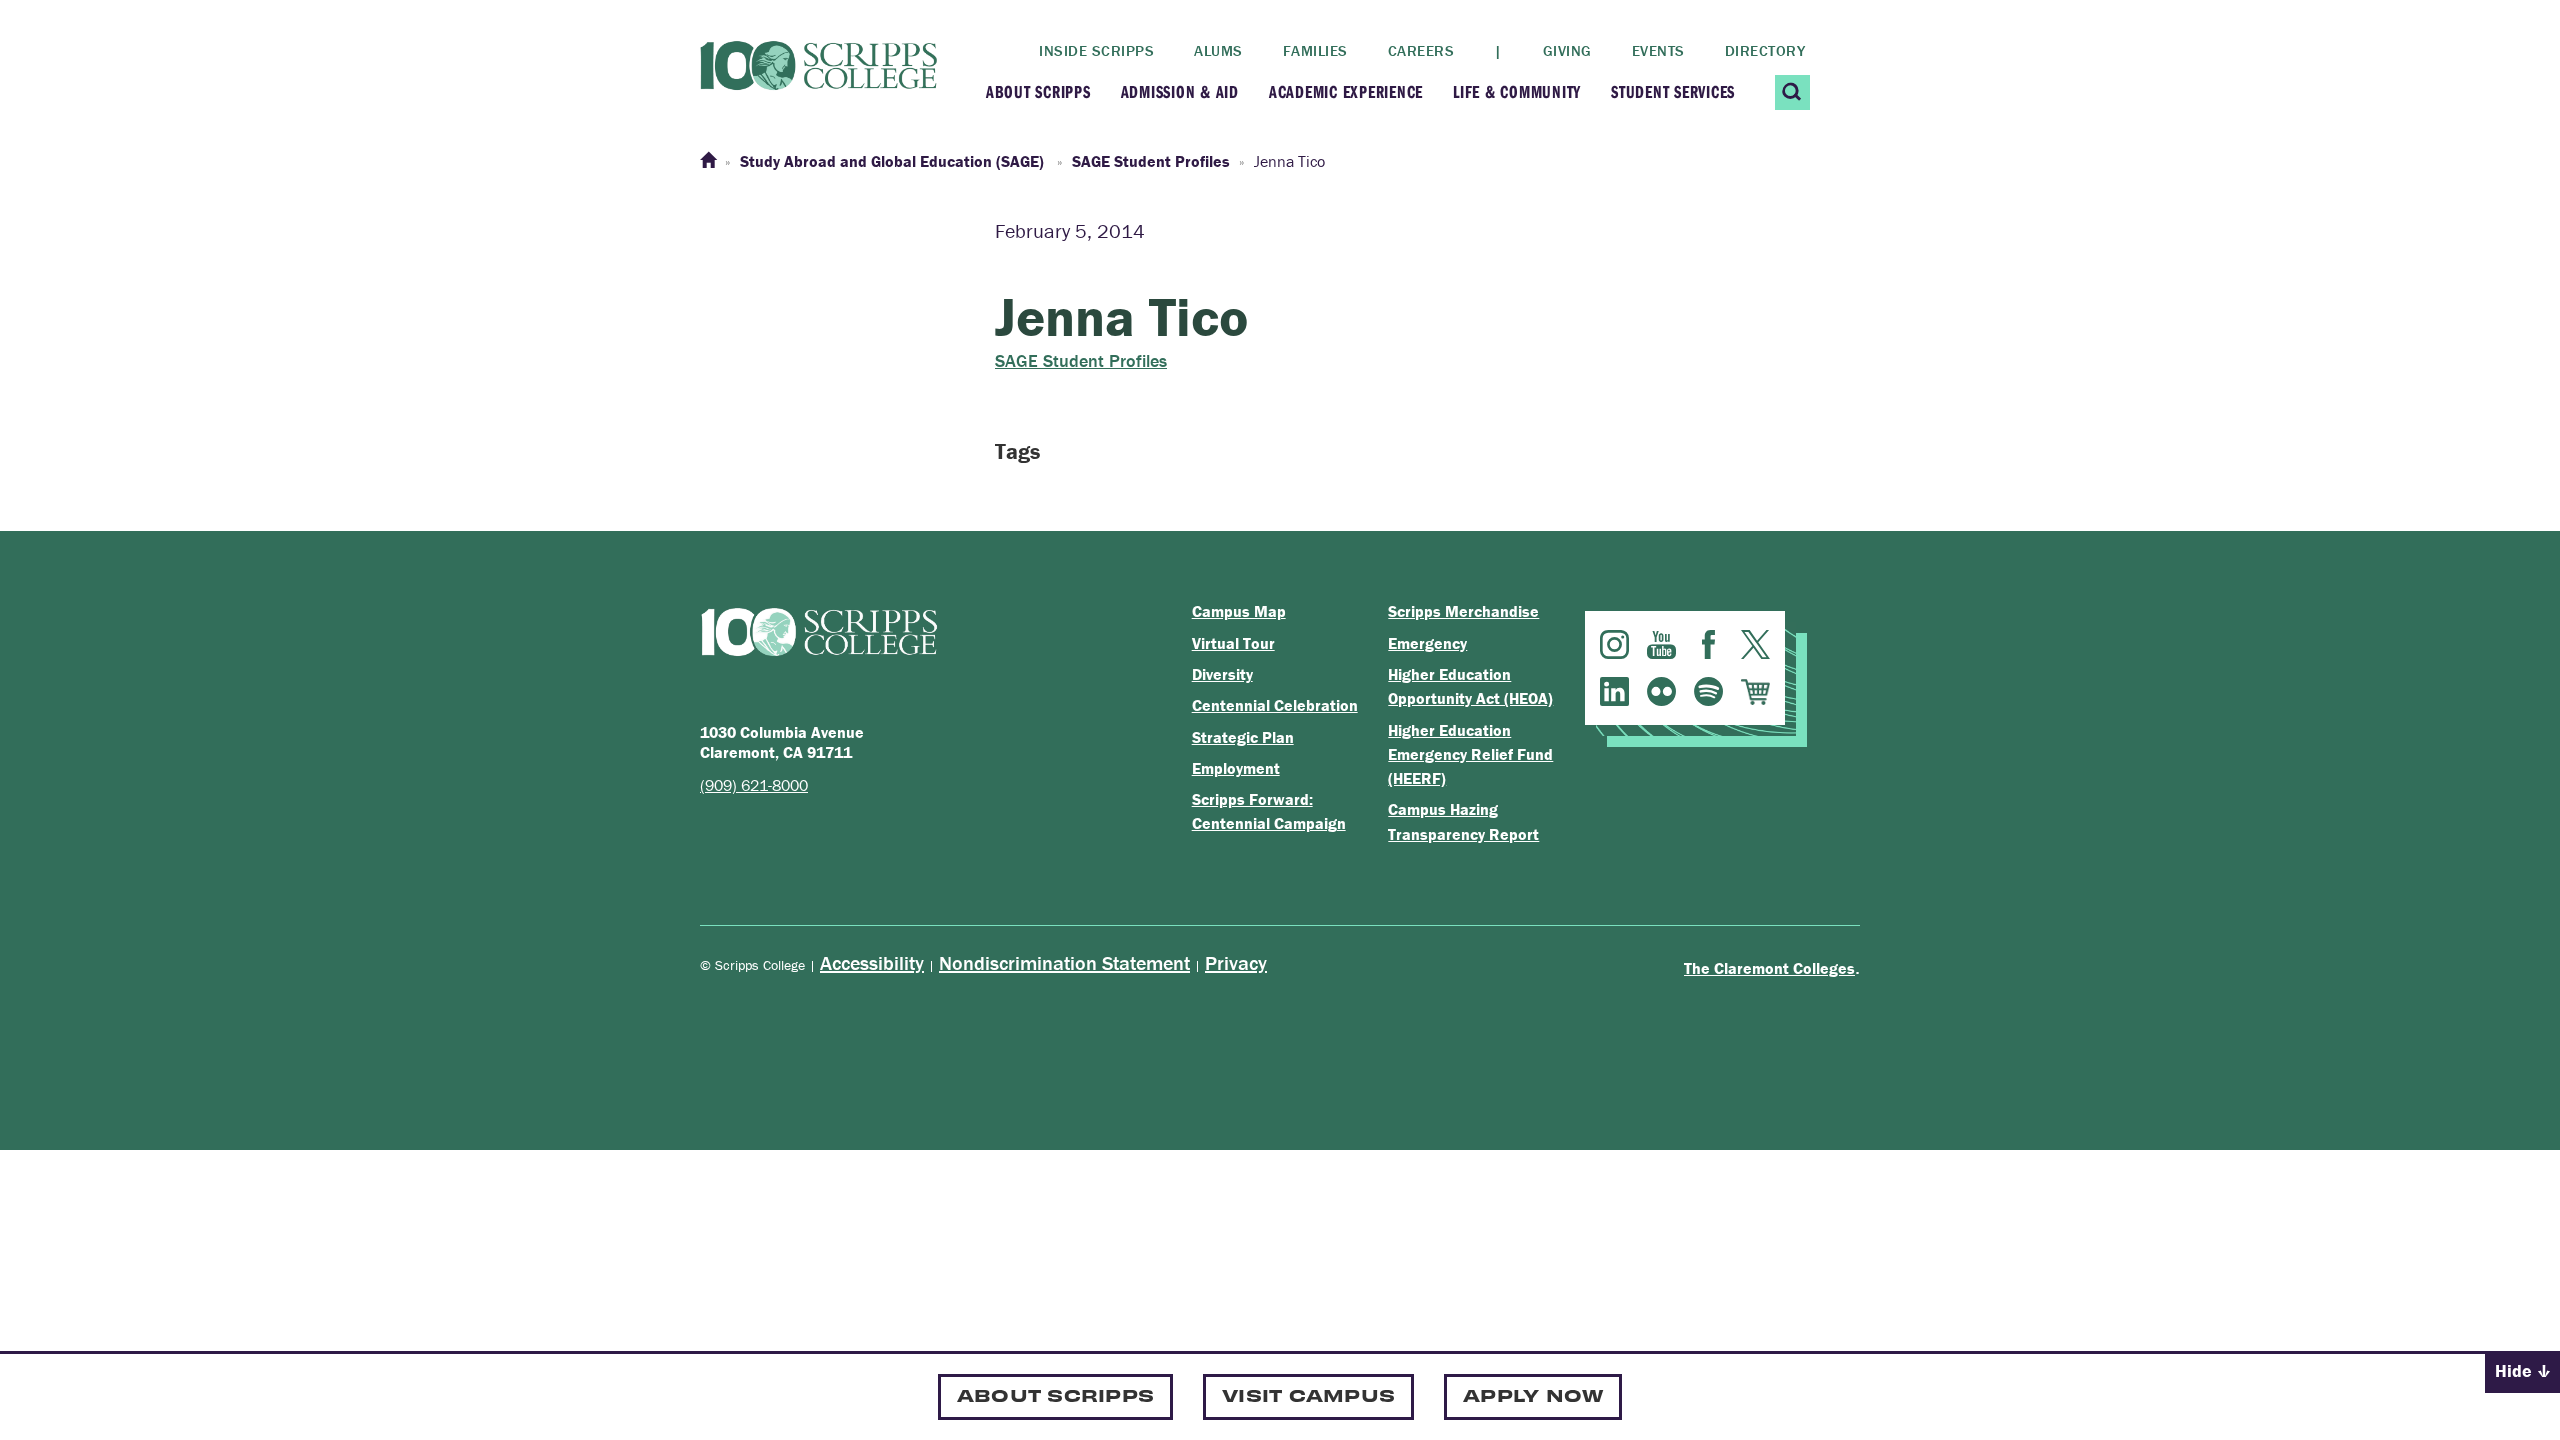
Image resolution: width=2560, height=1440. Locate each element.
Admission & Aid (1180, 91)
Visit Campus (1308, 1394)
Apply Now (1533, 1394)
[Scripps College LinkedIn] (1614, 691)
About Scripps (1038, 91)
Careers (1421, 50)
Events (1658, 50)
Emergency (1427, 643)
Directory (1765, 50)
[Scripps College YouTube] (1661, 644)
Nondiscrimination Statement (1064, 962)
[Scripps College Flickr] (1661, 691)
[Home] (708, 161)
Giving (1567, 50)
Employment (1236, 768)
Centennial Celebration (1275, 705)
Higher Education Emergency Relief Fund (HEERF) (1470, 754)
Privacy (1236, 962)
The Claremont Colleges (1769, 968)
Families (1315, 50)
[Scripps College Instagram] (1614, 644)
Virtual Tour (1233, 643)
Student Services (1673, 91)
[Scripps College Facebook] (1708, 644)
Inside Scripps (1096, 50)
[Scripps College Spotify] (1708, 691)
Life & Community (1517, 91)
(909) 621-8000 (754, 785)
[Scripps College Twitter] (1755, 644)
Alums (1218, 50)
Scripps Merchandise (1463, 611)
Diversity (1222, 674)
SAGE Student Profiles (1081, 361)
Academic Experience (1346, 91)
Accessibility (872, 962)
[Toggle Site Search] (1792, 92)
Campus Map (1239, 611)
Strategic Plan (1243, 737)
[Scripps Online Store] (1755, 691)
